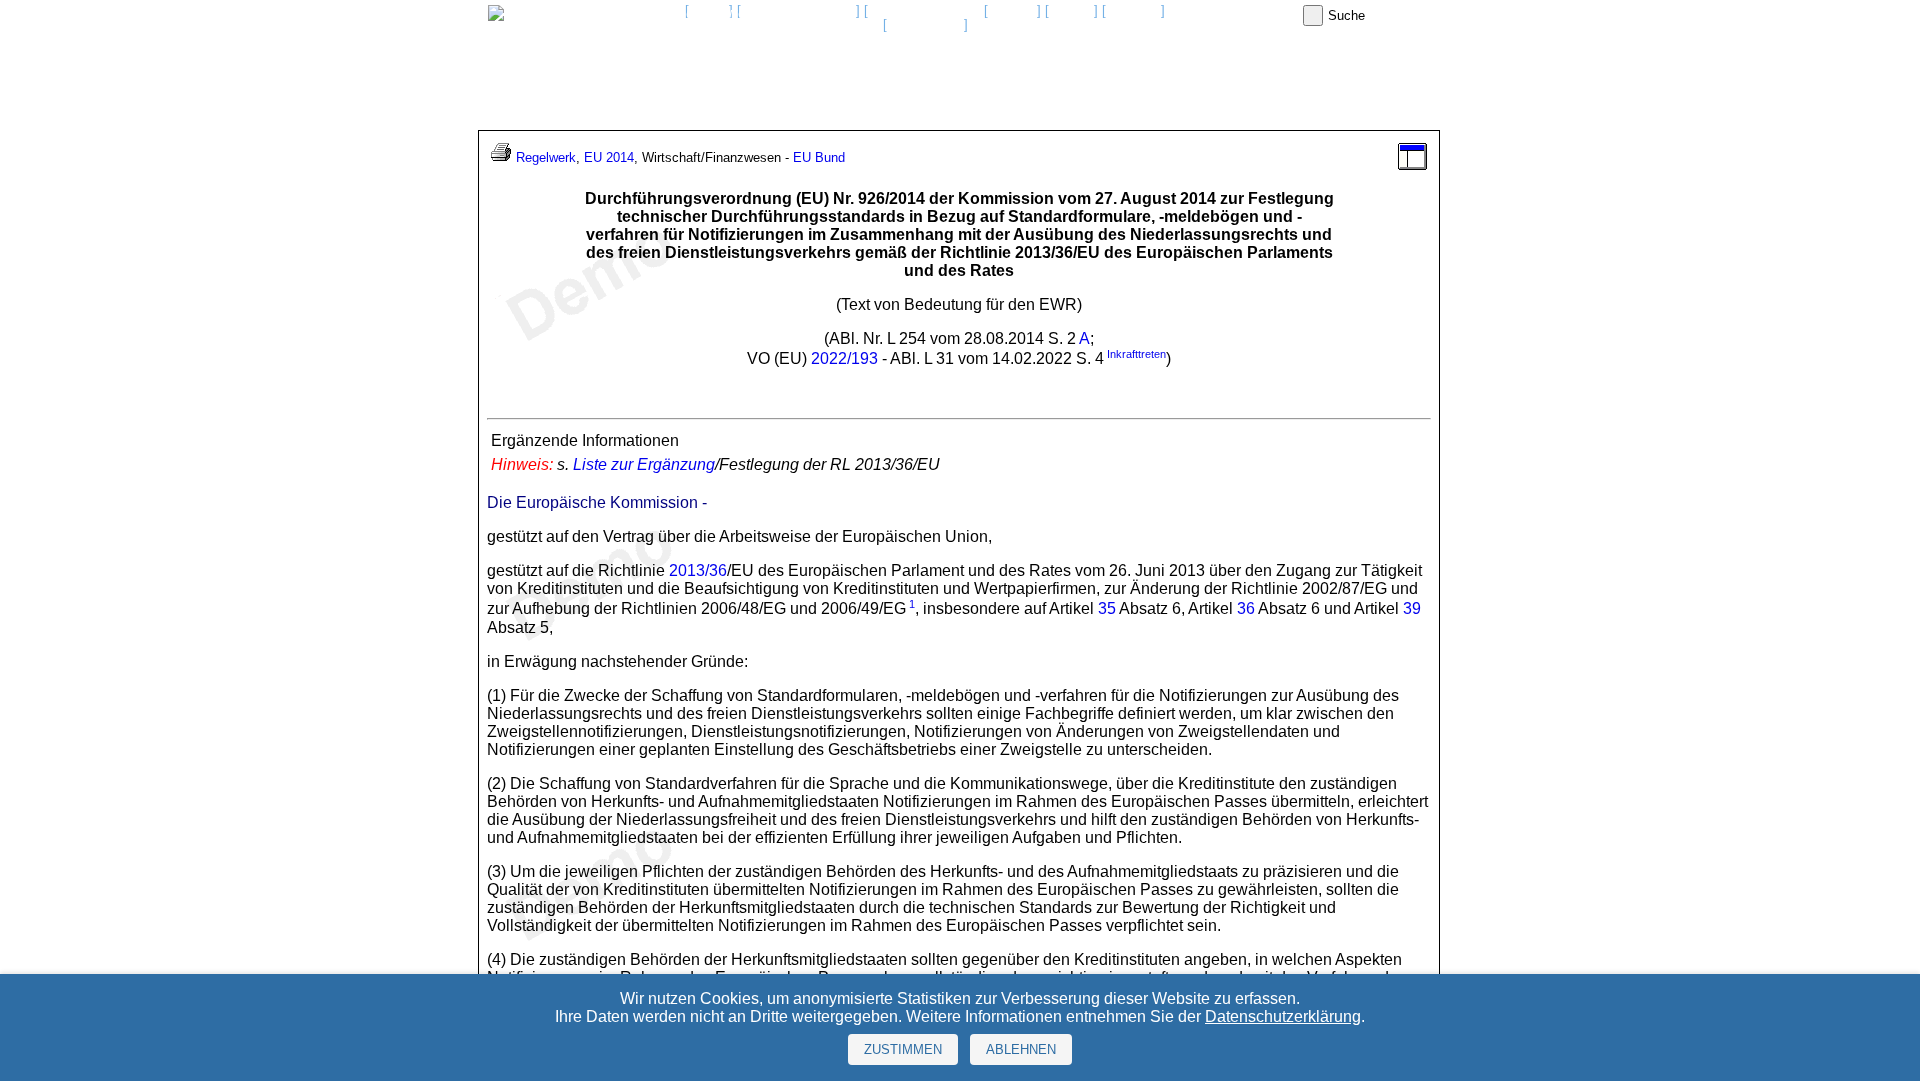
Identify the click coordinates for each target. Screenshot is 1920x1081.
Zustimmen (903, 1049)
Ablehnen (1021, 1049)
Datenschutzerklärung (1283, 1016)
